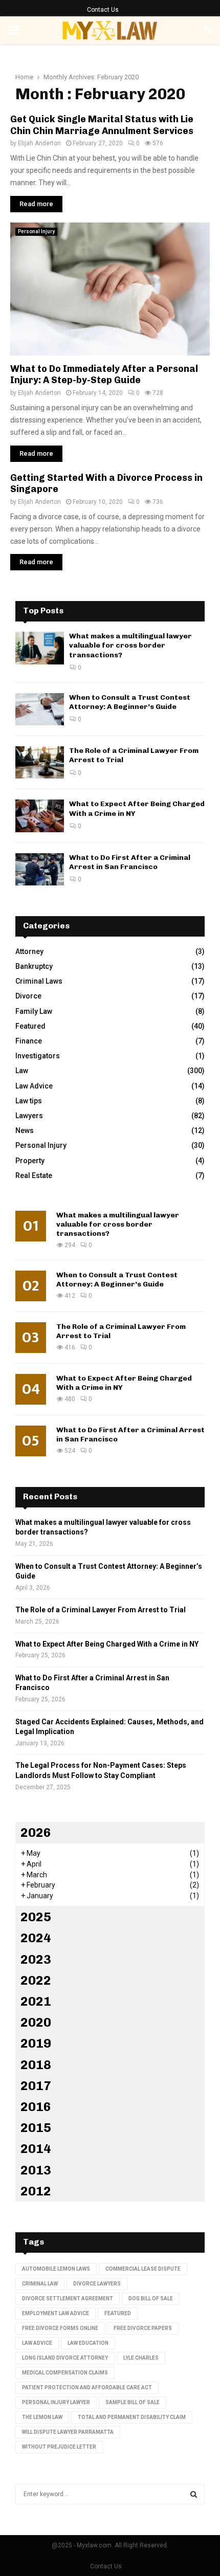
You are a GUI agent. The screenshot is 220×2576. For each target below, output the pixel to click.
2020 (36, 2022)
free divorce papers (143, 2328)
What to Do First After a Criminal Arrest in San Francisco (130, 862)
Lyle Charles (141, 2358)
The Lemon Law (42, 2417)
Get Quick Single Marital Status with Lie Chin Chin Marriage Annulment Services (102, 125)
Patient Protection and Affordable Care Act (87, 2388)
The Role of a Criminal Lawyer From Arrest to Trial (101, 1610)
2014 (36, 2149)
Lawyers (29, 1116)
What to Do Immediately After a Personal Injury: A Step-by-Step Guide (104, 375)
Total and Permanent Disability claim (132, 2417)
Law (22, 1071)
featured (118, 2313)
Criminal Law (40, 2284)
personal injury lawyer (56, 2402)
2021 (36, 2001)
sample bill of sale (133, 2402)
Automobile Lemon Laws (56, 2269)
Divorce (28, 996)
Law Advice (34, 1086)
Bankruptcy (34, 966)
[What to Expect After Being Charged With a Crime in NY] (40, 816)
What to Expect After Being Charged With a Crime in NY (107, 1644)
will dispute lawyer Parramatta (68, 2432)
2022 (36, 1980)
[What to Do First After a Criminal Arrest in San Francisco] (40, 869)
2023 (36, 1959)
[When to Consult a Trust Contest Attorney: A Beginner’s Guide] (40, 709)
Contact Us (103, 10)
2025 (36, 1917)
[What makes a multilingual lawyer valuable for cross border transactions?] (40, 648)
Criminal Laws (39, 981)
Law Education (88, 2343)
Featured (30, 1026)
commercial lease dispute (143, 2269)
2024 (36, 1938)
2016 (36, 2107)
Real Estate (34, 1175)
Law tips (29, 1101)
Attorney (29, 951)
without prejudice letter (59, 2447)
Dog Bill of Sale (151, 2299)
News (25, 1130)
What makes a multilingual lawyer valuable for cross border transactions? (130, 645)
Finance (29, 1041)
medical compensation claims (65, 2373)
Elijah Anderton (39, 143)
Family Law (34, 1011)
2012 (36, 2191)
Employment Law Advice (56, 2313)
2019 (36, 2043)
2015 (36, 2128)
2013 (36, 2170)
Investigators (38, 1056)
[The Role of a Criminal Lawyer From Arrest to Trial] (40, 762)
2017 (36, 2086)
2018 (36, 2065)
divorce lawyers (97, 2284)
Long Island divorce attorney (65, 2358)
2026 (36, 1833)
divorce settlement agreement (68, 2299)
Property (30, 1161)
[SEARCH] (194, 2494)
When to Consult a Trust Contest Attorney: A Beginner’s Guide (130, 702)
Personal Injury (36, 231)
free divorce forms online (60, 2328)
